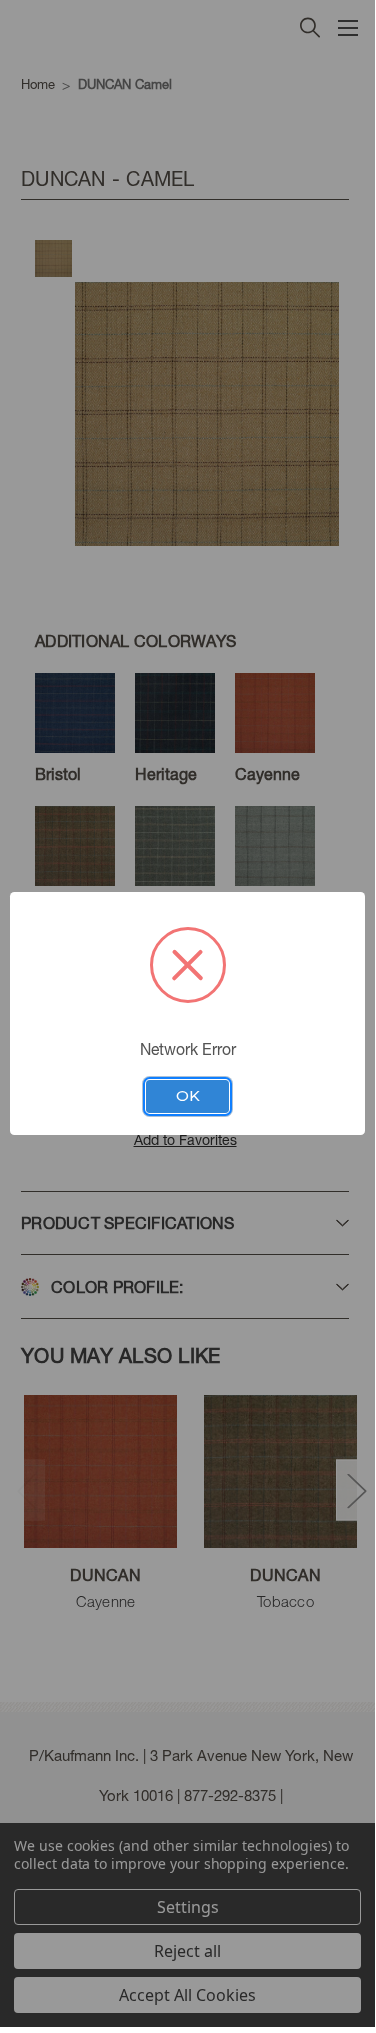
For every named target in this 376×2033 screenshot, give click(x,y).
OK (188, 1096)
